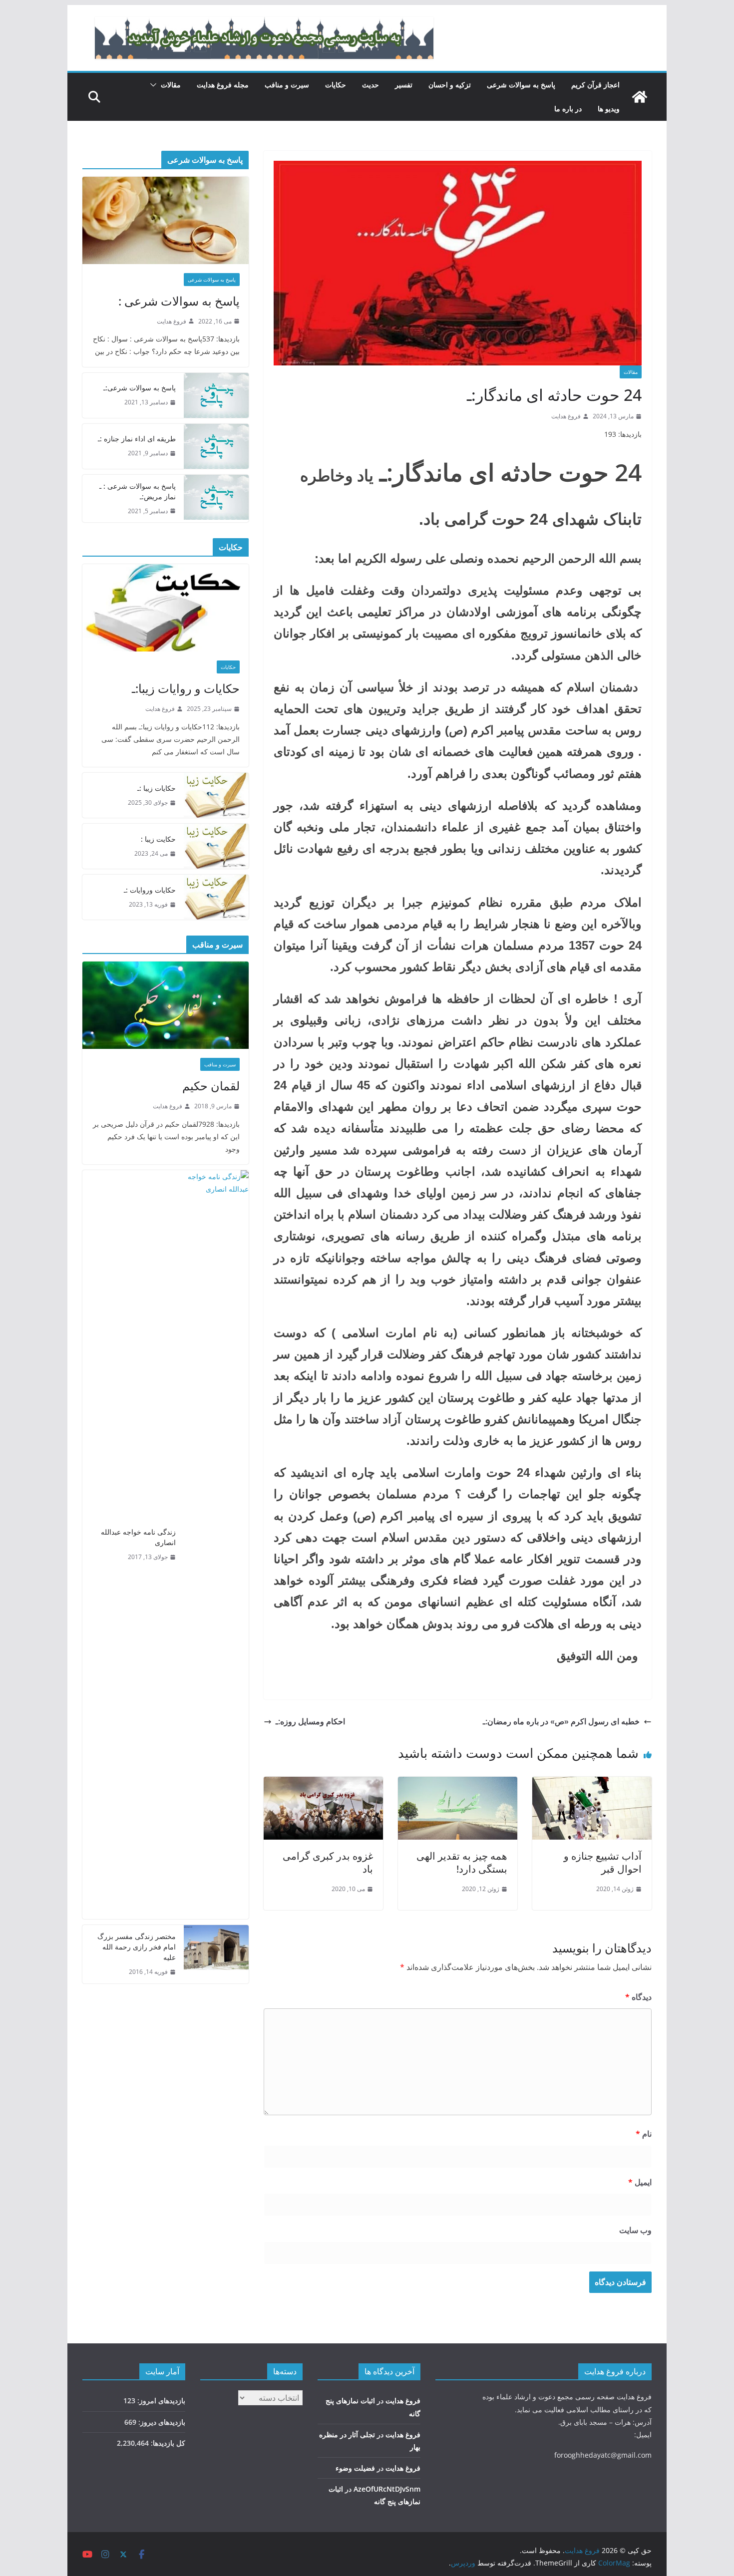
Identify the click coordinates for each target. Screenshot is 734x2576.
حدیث (370, 85)
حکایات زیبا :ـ (157, 788)
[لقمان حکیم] (166, 1005)
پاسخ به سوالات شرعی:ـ (140, 388)
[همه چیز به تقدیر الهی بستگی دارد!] (458, 1784)
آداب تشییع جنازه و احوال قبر (603, 1862)
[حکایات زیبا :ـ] (216, 795)
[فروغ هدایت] (640, 97)
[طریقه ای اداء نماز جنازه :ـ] (216, 446)
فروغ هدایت (566, 416)
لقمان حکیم (211, 1086)
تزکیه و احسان (450, 85)
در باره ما (568, 109)
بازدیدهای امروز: (160, 2401)
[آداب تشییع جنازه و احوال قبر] (592, 1784)
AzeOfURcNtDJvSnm (387, 2489)
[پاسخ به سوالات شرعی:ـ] (216, 395)
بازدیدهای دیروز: (161, 2422)
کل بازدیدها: (167, 2443)
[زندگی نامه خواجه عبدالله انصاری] (216, 1545)
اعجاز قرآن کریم (595, 85)
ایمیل (640, 2182)
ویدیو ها (609, 109)
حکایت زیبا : (158, 839)
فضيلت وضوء (355, 2468)
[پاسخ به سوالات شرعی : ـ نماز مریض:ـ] (216, 499)
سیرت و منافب (287, 85)
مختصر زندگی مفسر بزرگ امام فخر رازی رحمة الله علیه (137, 1947)
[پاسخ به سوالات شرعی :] (166, 220)
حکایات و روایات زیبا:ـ (186, 688)
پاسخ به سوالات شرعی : (179, 301)
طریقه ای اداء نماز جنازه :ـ (137, 439)
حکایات (336, 85)
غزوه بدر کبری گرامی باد (328, 1862)
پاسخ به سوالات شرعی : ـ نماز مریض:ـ (138, 491)
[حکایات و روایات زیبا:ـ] (166, 608)
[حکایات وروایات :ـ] (216, 897)
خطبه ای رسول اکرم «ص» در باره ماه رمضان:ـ (561, 1721)
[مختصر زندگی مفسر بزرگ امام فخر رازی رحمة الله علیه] (216, 1954)
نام (644, 2134)
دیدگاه (638, 1997)
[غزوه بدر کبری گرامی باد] (323, 1784)
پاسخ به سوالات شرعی (521, 85)
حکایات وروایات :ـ (150, 890)
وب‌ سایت (635, 2230)
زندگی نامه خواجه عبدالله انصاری (138, 1537)
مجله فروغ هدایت (223, 85)
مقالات (171, 85)
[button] (155, 85)
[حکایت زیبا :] (216, 846)
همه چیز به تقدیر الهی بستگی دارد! (462, 1862)
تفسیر (404, 85)
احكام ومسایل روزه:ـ (310, 1721)
